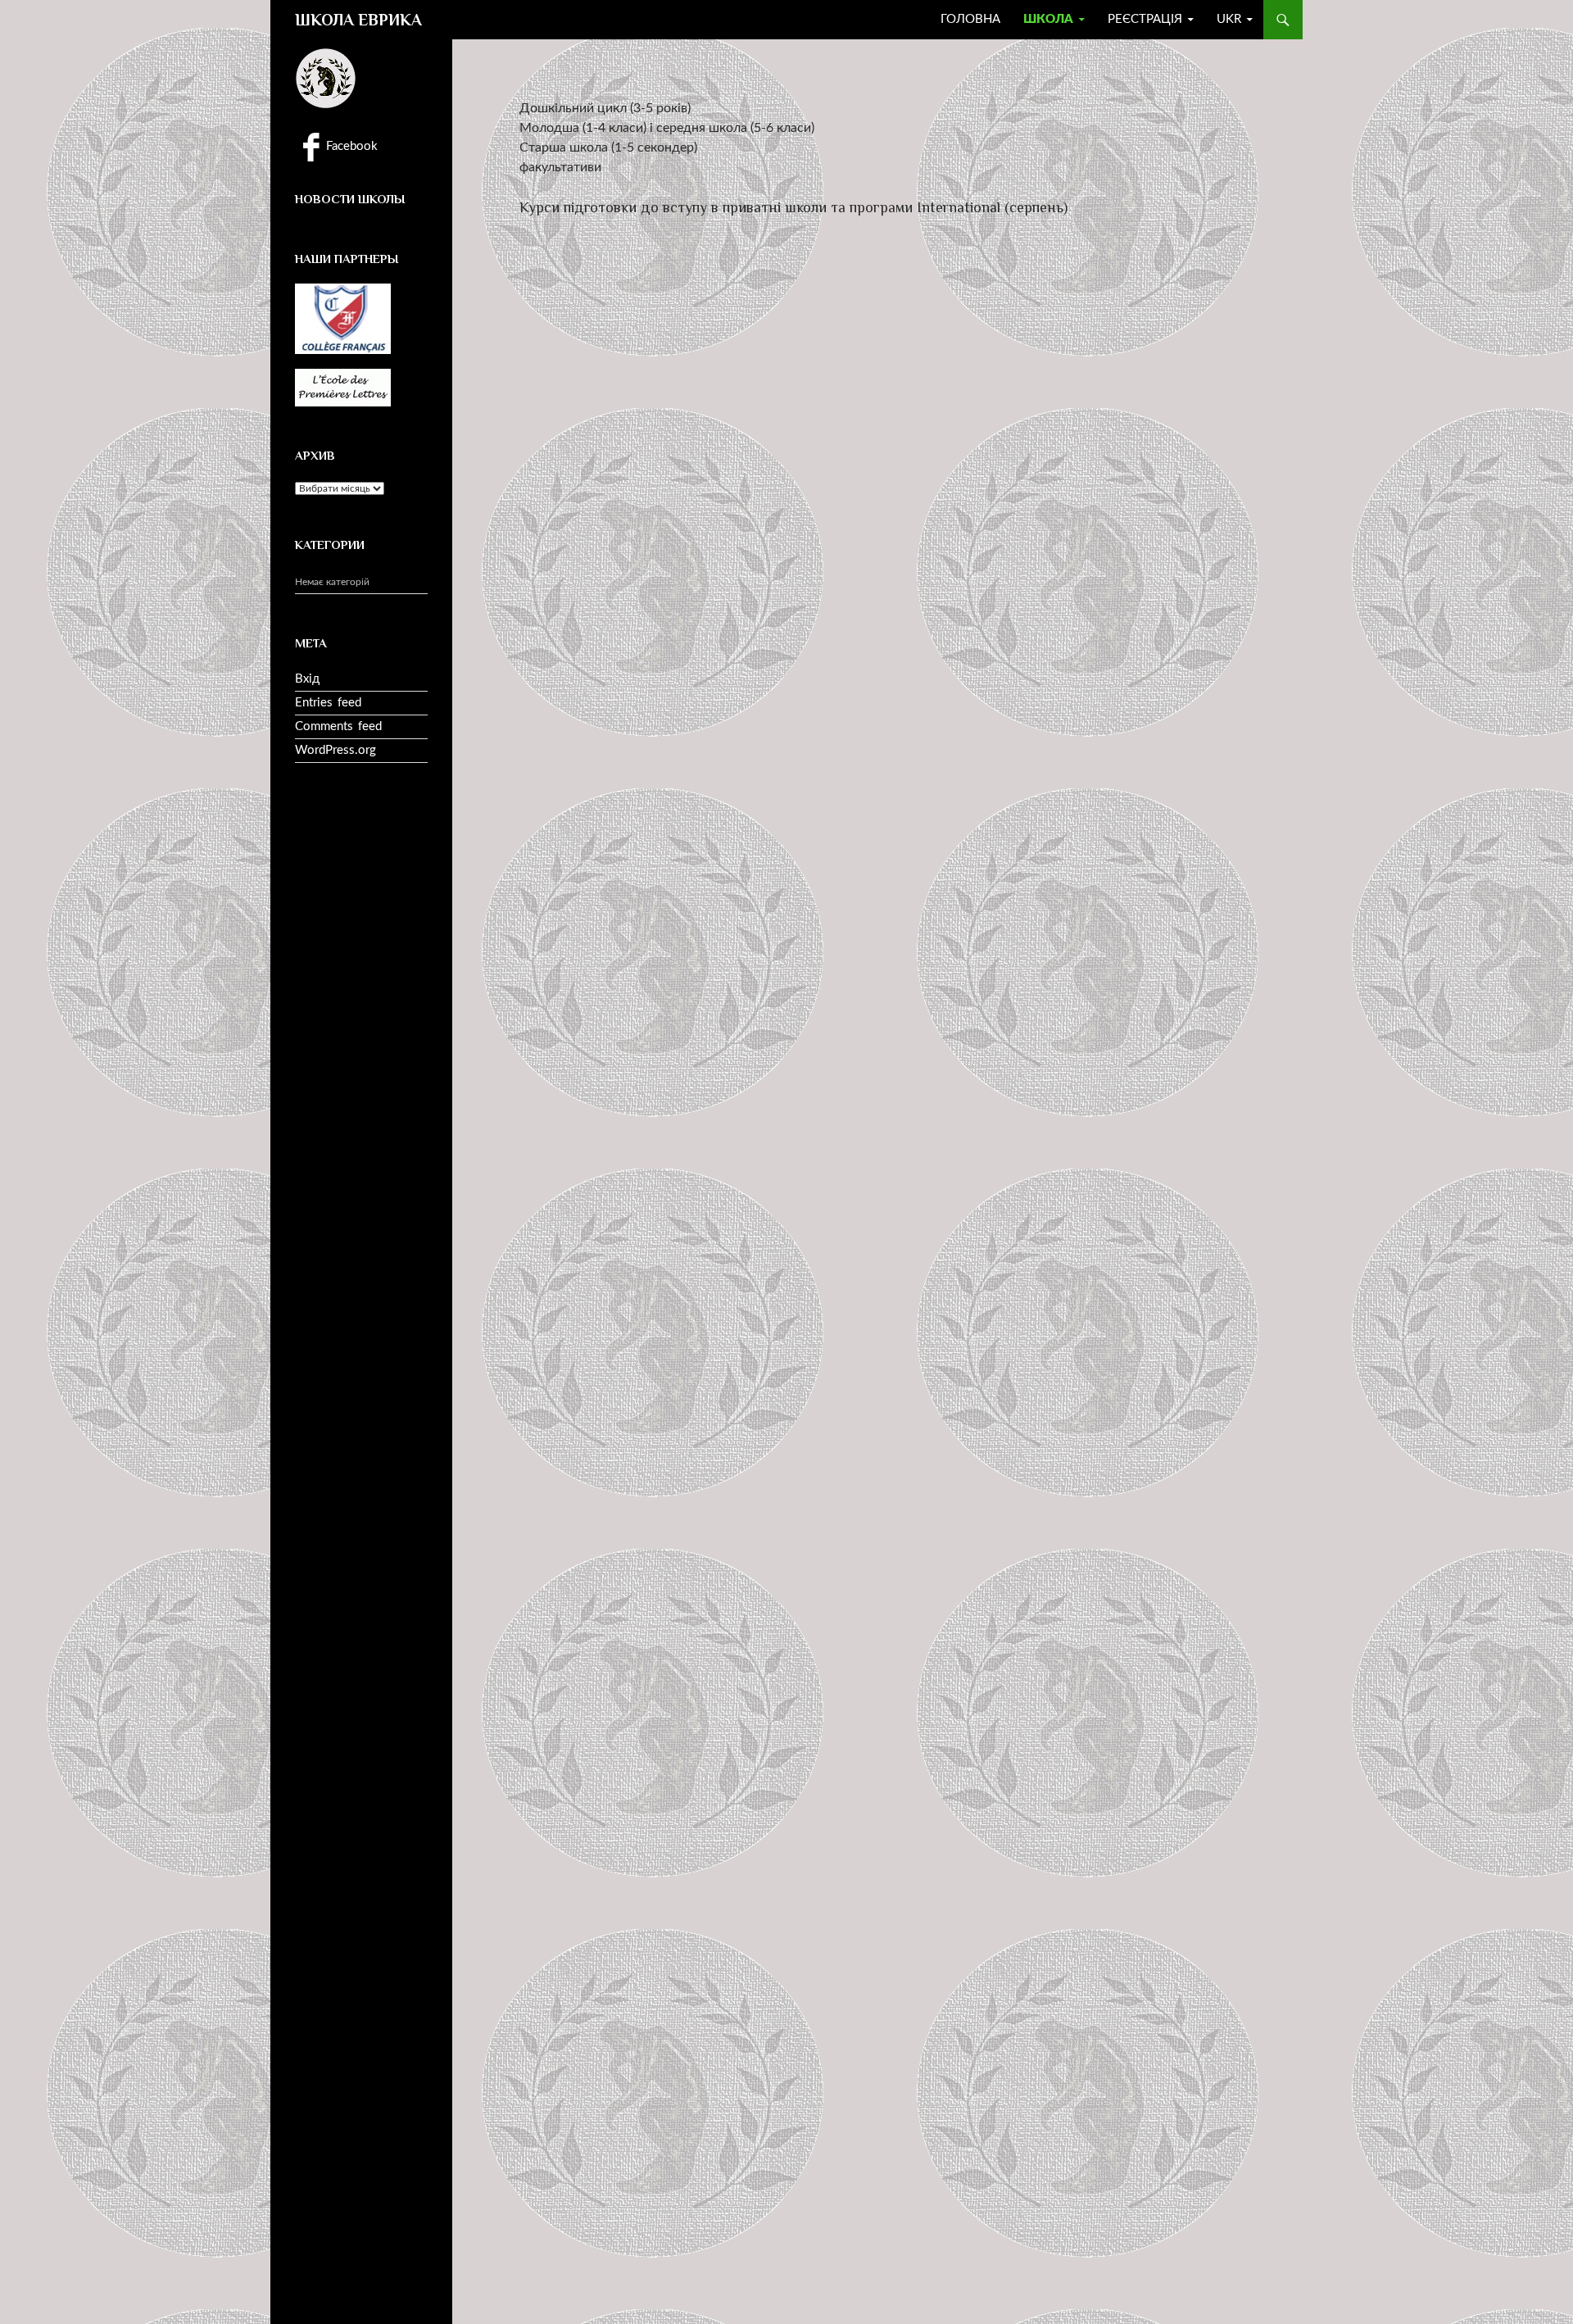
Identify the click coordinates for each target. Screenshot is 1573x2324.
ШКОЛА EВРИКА (358, 20)
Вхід (307, 679)
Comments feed (338, 726)
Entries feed (328, 703)
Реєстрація (1145, 19)
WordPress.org (335, 750)
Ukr (1229, 19)
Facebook (350, 146)
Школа (1048, 19)
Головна (970, 19)
